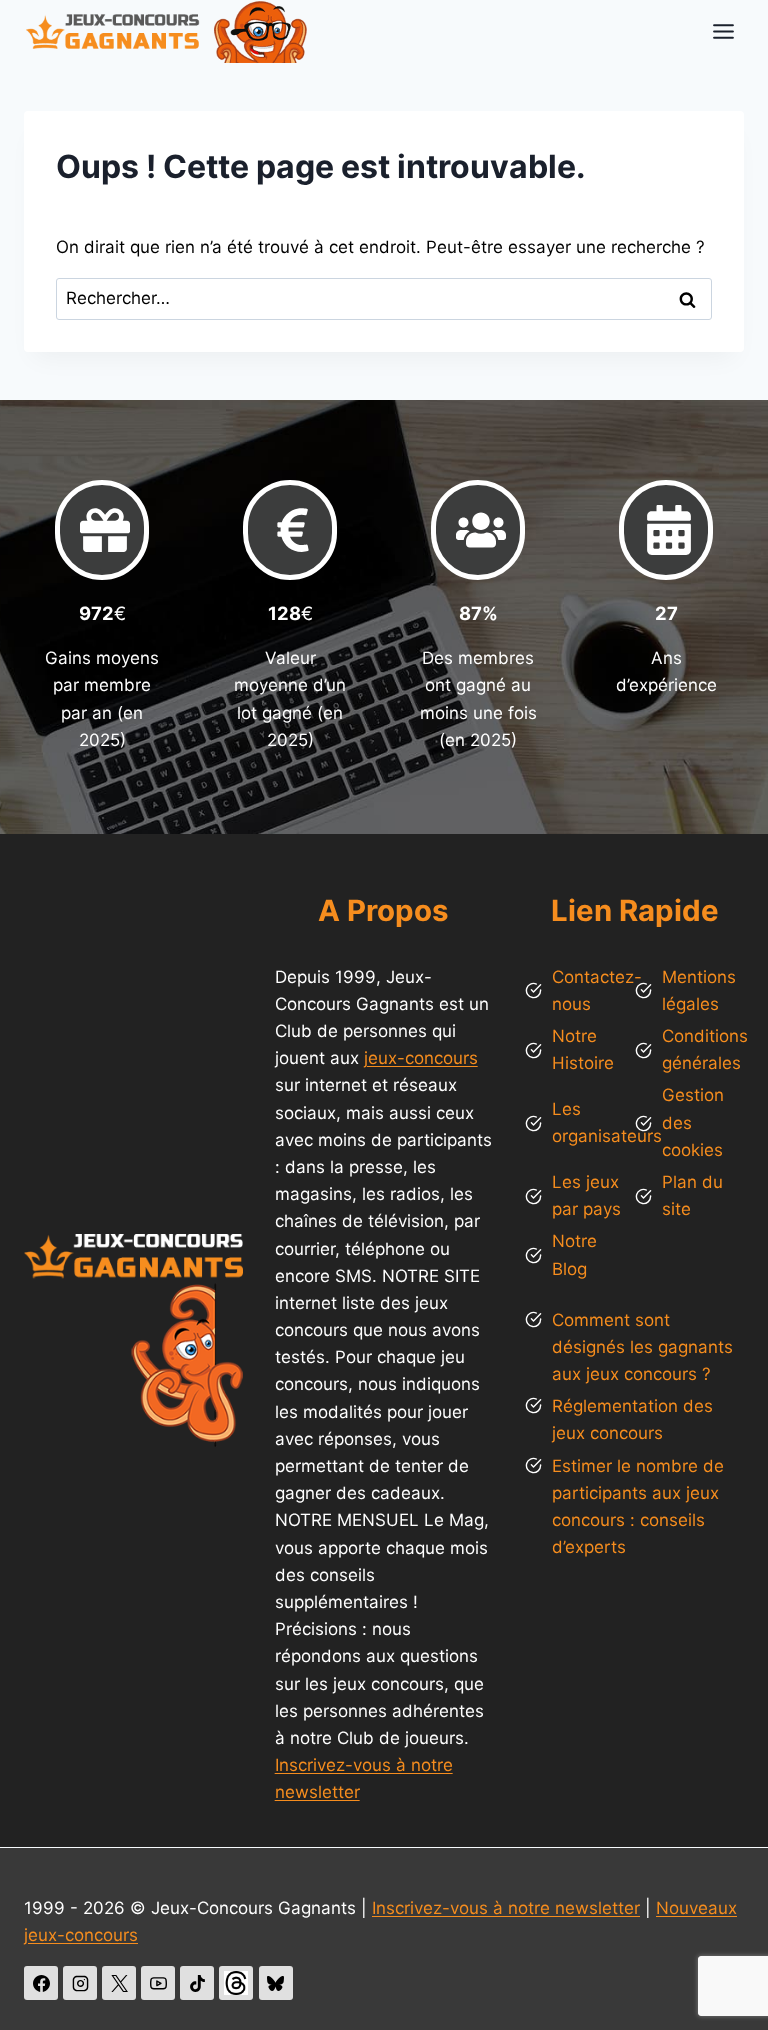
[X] (119, 1983)
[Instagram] (80, 1983)
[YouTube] (158, 1983)
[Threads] (236, 1983)
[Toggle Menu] (723, 31)
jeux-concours (421, 1058)
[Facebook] (41, 1983)
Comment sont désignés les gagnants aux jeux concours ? (642, 1347)
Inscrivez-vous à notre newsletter (506, 1908)
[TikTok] (197, 1983)
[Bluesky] (276, 1983)
